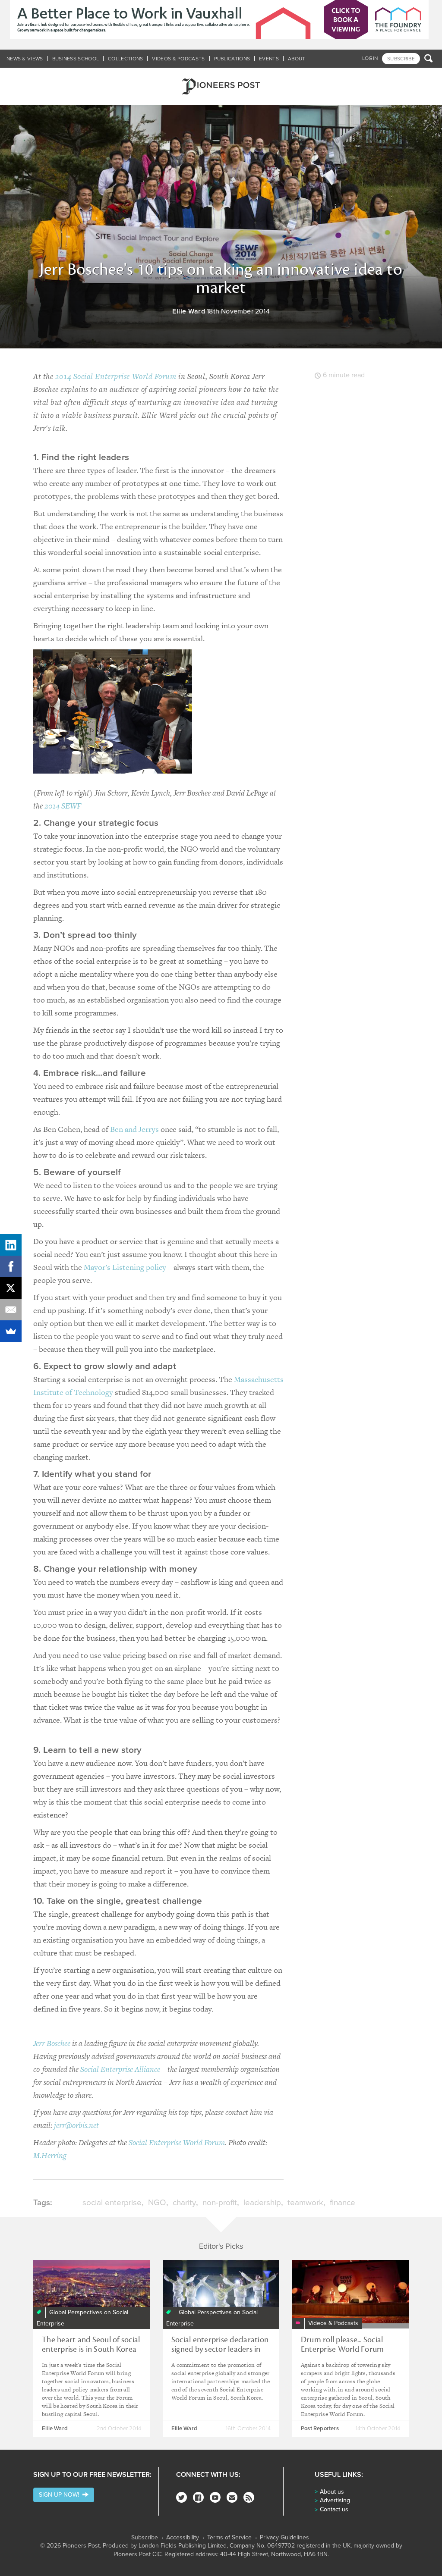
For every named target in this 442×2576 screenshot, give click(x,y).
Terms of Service (229, 2538)
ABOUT (297, 59)
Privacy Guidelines (284, 2538)
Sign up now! (61, 2495)
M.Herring (50, 2155)
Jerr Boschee (52, 2043)
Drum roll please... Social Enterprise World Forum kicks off (343, 2349)
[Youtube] (215, 2497)
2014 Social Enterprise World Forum (116, 376)
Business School (76, 59)
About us (332, 2492)
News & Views (25, 59)
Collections (125, 59)
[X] (11, 1288)
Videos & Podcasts (178, 59)
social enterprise (112, 2203)
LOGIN (370, 58)
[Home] (221, 86)
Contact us (334, 2509)
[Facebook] (198, 2497)
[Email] (11, 1310)
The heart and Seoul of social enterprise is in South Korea (91, 2344)
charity (184, 2203)
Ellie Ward (189, 311)
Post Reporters (320, 2429)
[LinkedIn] (11, 1245)
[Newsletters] (232, 2497)
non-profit (220, 2203)
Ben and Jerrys (134, 1129)
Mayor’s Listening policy (125, 1267)
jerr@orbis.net (76, 2125)
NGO (157, 2203)
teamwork (305, 2203)
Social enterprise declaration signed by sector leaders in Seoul (220, 2349)
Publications (232, 59)
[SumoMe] (11, 1331)
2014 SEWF (63, 806)
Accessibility (183, 2538)
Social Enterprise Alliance (120, 2069)
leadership (262, 2203)
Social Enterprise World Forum (177, 2142)
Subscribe (145, 2538)
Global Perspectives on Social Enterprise (82, 2318)
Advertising (335, 2500)
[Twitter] (182, 2497)
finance (343, 2203)
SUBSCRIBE (401, 59)
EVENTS (269, 59)
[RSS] (249, 2497)
